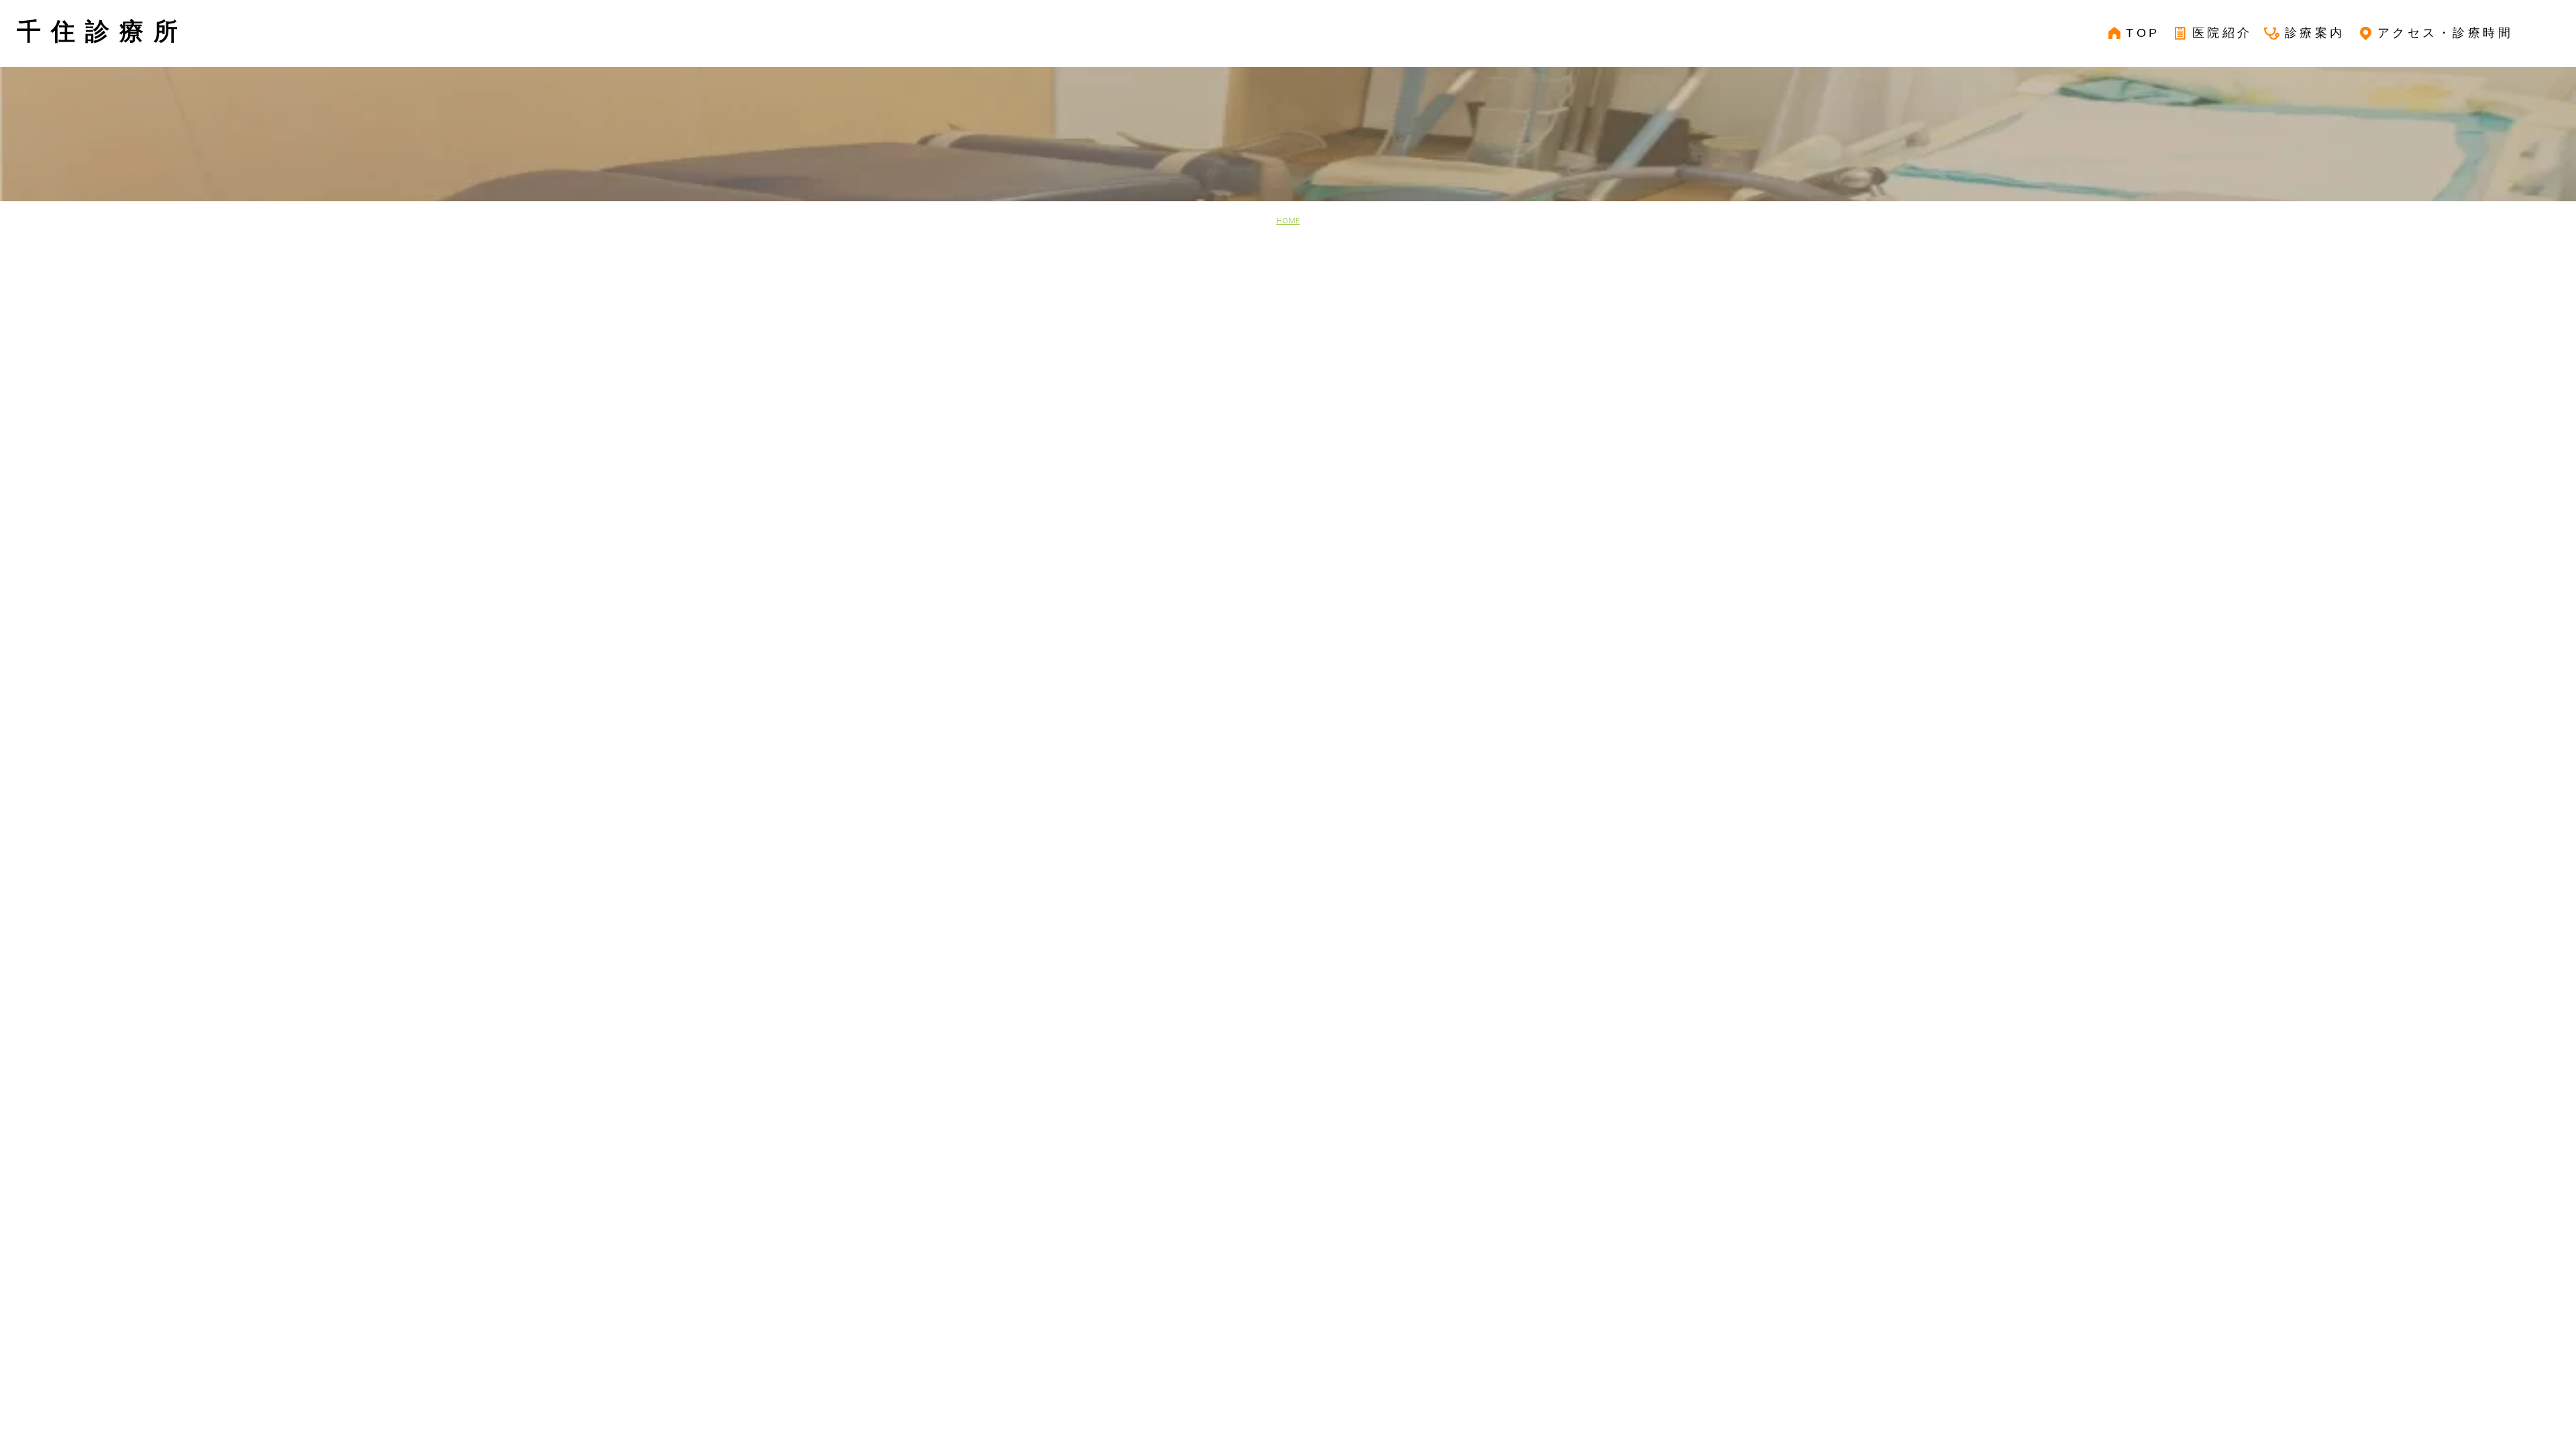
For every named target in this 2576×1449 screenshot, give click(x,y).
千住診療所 (102, 31)
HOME (1288, 221)
